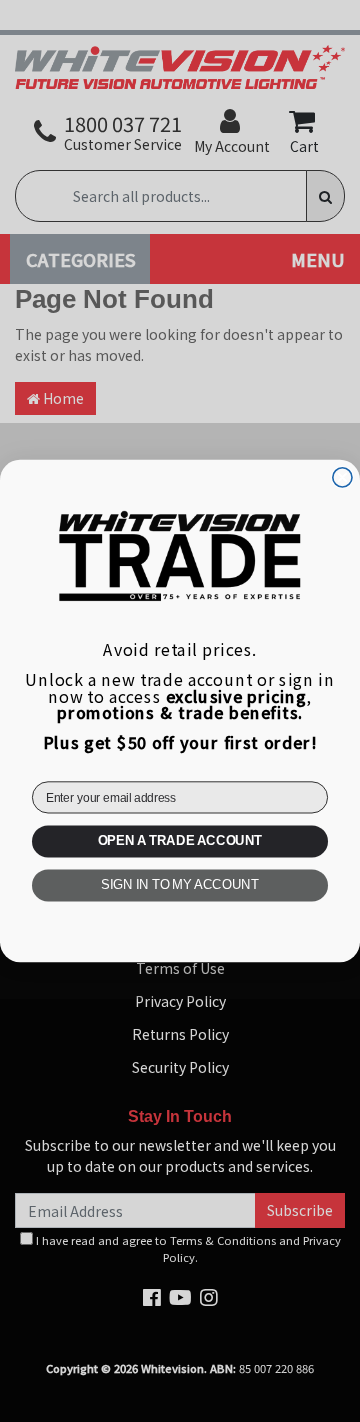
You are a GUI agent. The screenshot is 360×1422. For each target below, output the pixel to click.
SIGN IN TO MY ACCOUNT (180, 886)
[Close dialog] (342, 477)
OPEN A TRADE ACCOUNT (180, 842)
